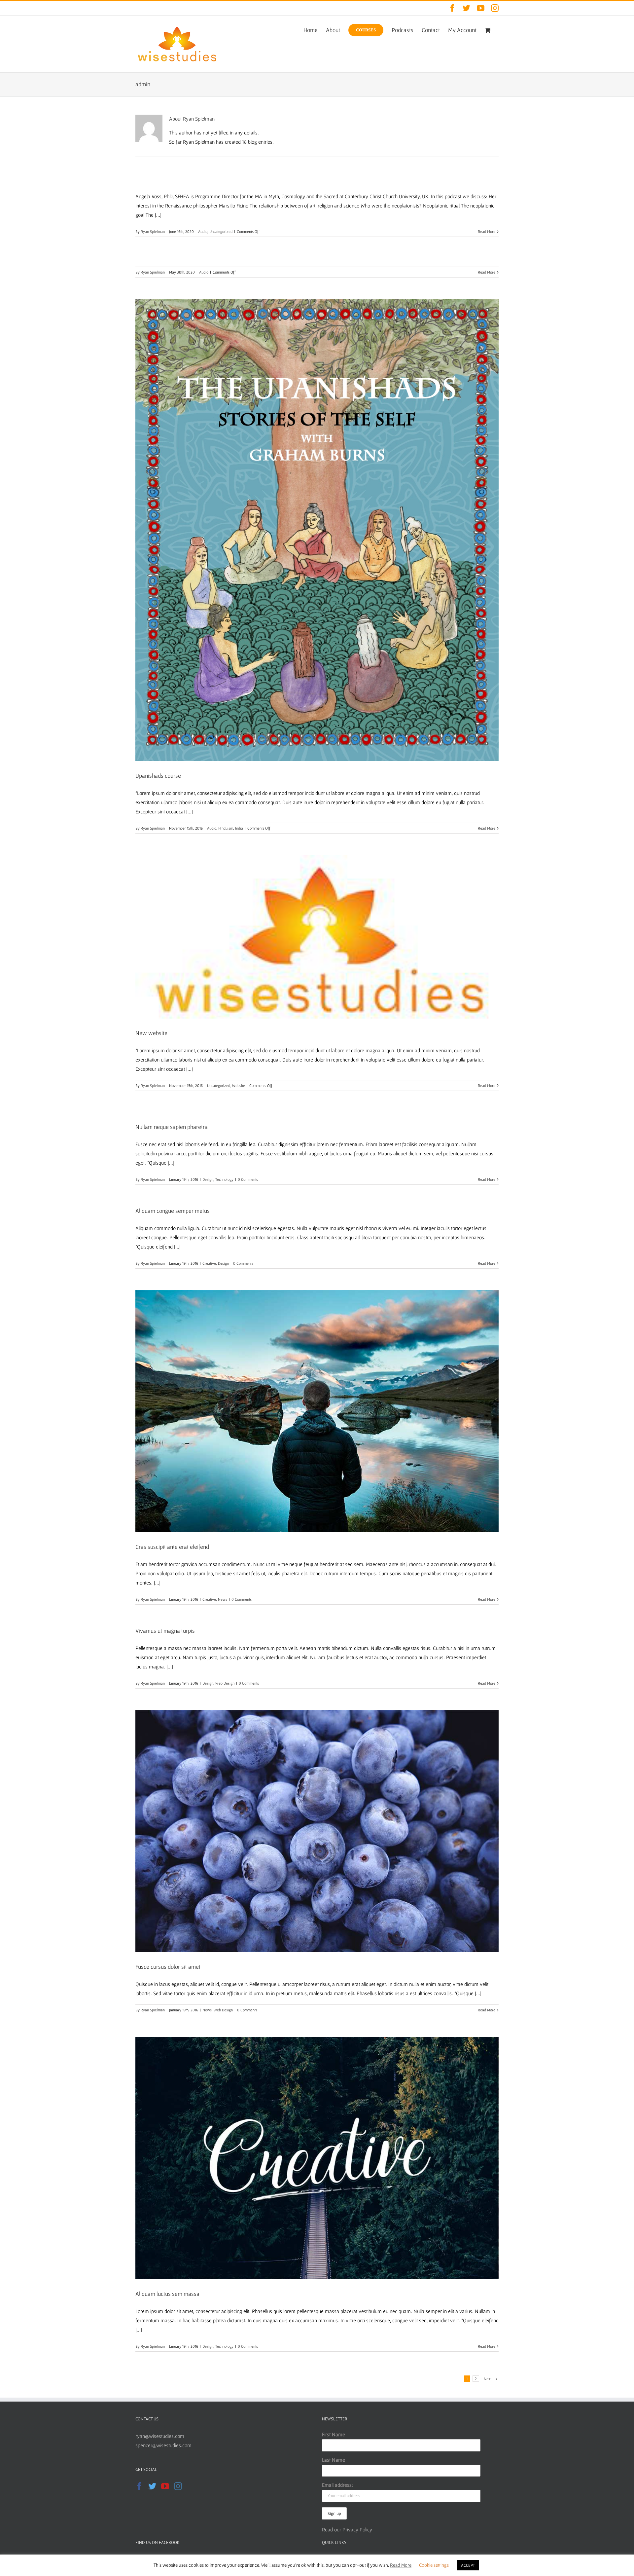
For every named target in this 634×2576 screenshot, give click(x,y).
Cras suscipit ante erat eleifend (172, 1547)
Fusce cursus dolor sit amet (168, 1967)
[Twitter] (152, 2486)
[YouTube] (165, 2486)
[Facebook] (139, 2486)
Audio (203, 231)
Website (239, 1085)
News (223, 1599)
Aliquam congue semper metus (173, 1211)
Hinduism (226, 828)
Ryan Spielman (153, 231)
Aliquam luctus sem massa (167, 2294)
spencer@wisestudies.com (163, 2445)
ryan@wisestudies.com (160, 2436)
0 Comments (248, 1179)
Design (208, 1179)
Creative (209, 1263)
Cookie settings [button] (434, 2565)
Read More (487, 231)
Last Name (334, 2460)
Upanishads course (158, 776)
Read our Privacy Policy (347, 2529)
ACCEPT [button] (468, 2565)
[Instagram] (178, 2486)
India (239, 828)
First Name (334, 2434)
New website (151, 1033)
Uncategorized (221, 231)
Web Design (225, 1683)
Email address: (337, 2485)
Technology (224, 1179)
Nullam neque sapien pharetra (172, 1127)
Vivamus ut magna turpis (165, 1631)
